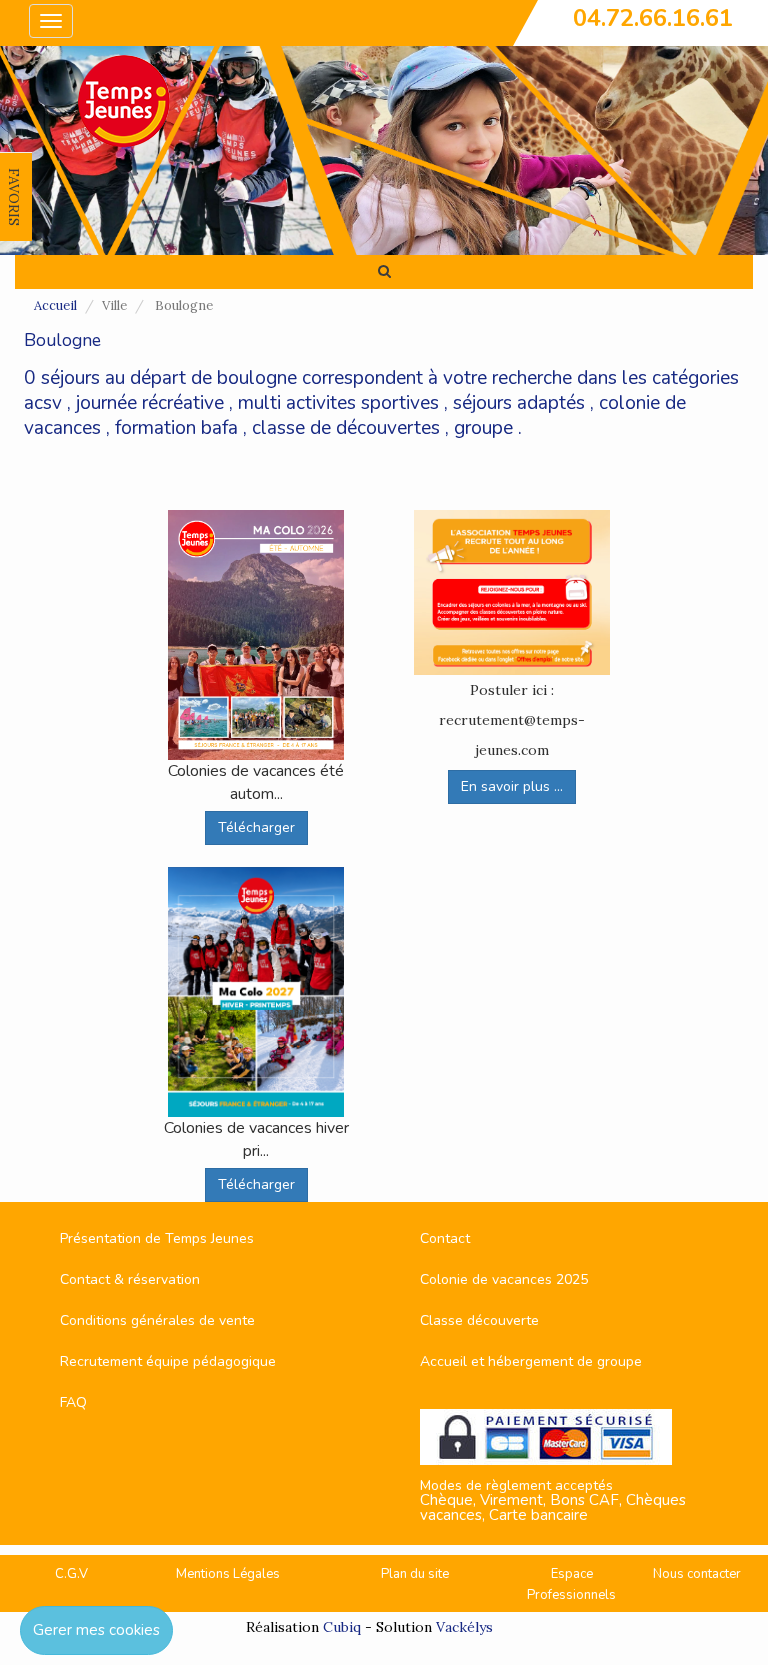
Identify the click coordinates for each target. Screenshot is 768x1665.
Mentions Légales (228, 1574)
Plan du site (415, 1574)
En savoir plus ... (512, 786)
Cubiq (342, 1627)
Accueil (55, 305)
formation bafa (176, 428)
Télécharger (256, 827)
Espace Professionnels (571, 1584)
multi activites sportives (338, 403)
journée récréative (150, 403)
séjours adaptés (519, 403)
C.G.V (71, 1574)
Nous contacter (697, 1574)
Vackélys (464, 1627)
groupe (483, 428)
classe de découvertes (346, 428)
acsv (43, 403)
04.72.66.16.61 (653, 18)
